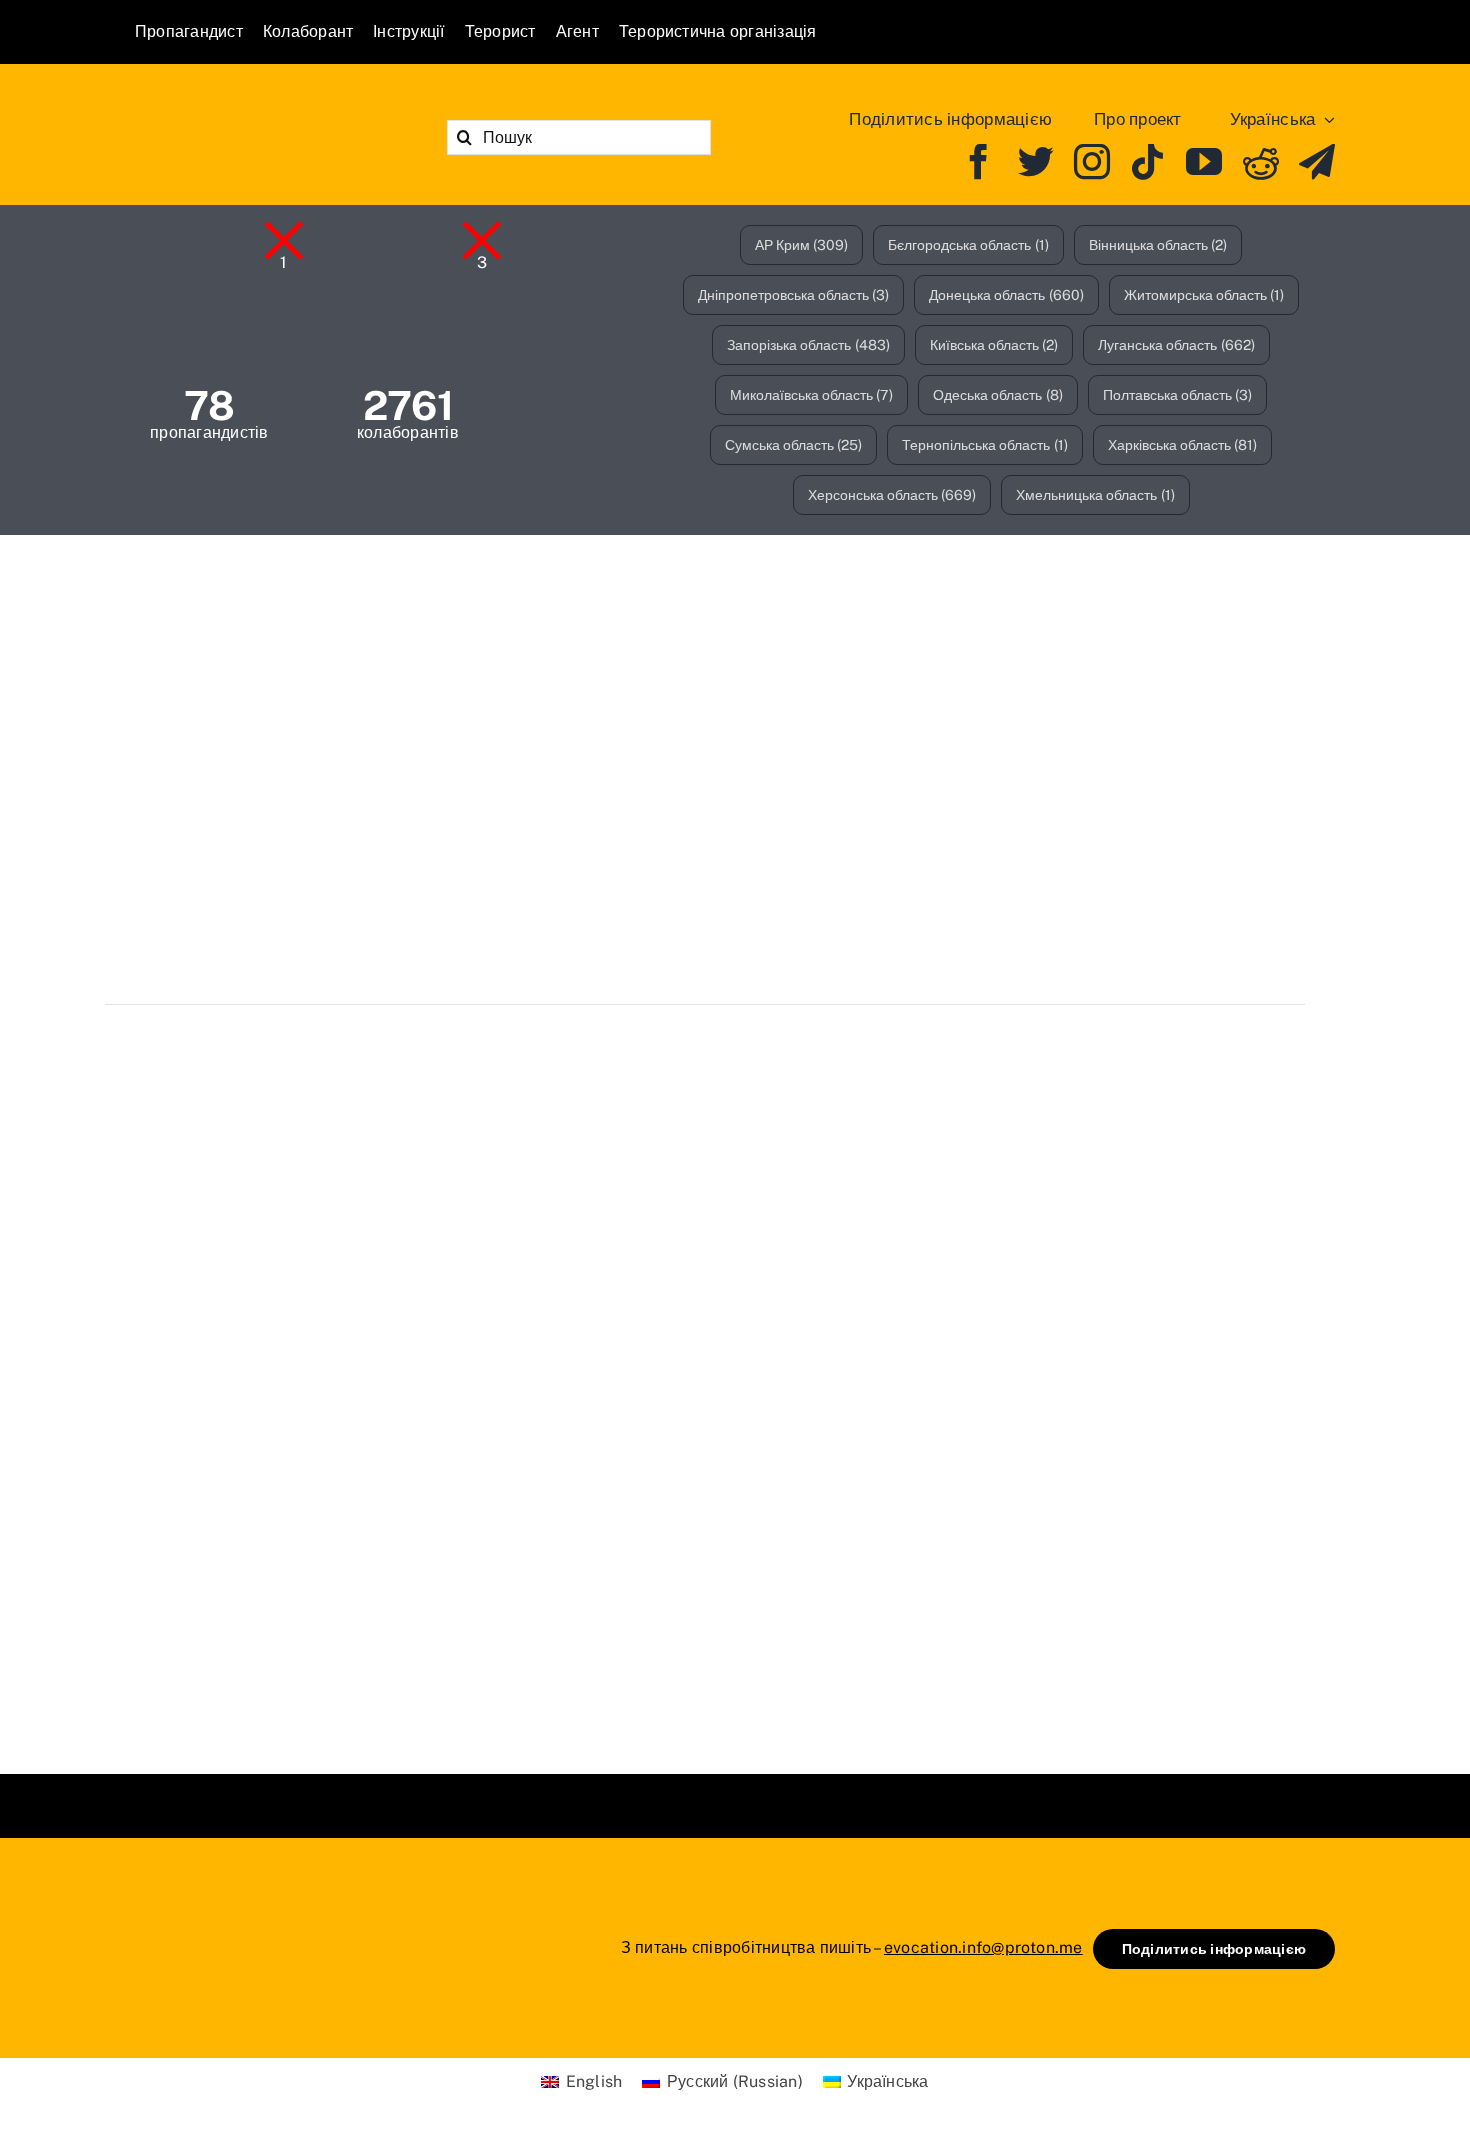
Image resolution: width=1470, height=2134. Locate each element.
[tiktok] (1148, 162)
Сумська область (794, 445)
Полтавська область (1178, 395)
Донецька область (1006, 295)
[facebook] (979, 162)
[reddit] (1261, 162)
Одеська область (998, 395)
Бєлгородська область (968, 245)
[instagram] (1092, 162)
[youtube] (1204, 162)
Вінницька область (1158, 245)
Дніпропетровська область (794, 295)
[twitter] (1036, 162)
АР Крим (802, 245)
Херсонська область (892, 495)
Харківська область (1183, 445)
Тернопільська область (985, 445)
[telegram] (1317, 162)
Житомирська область (1204, 295)
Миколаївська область (812, 395)
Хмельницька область (1095, 495)
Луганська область (1176, 345)
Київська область (994, 345)
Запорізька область (808, 345)
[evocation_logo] (250, 110)
